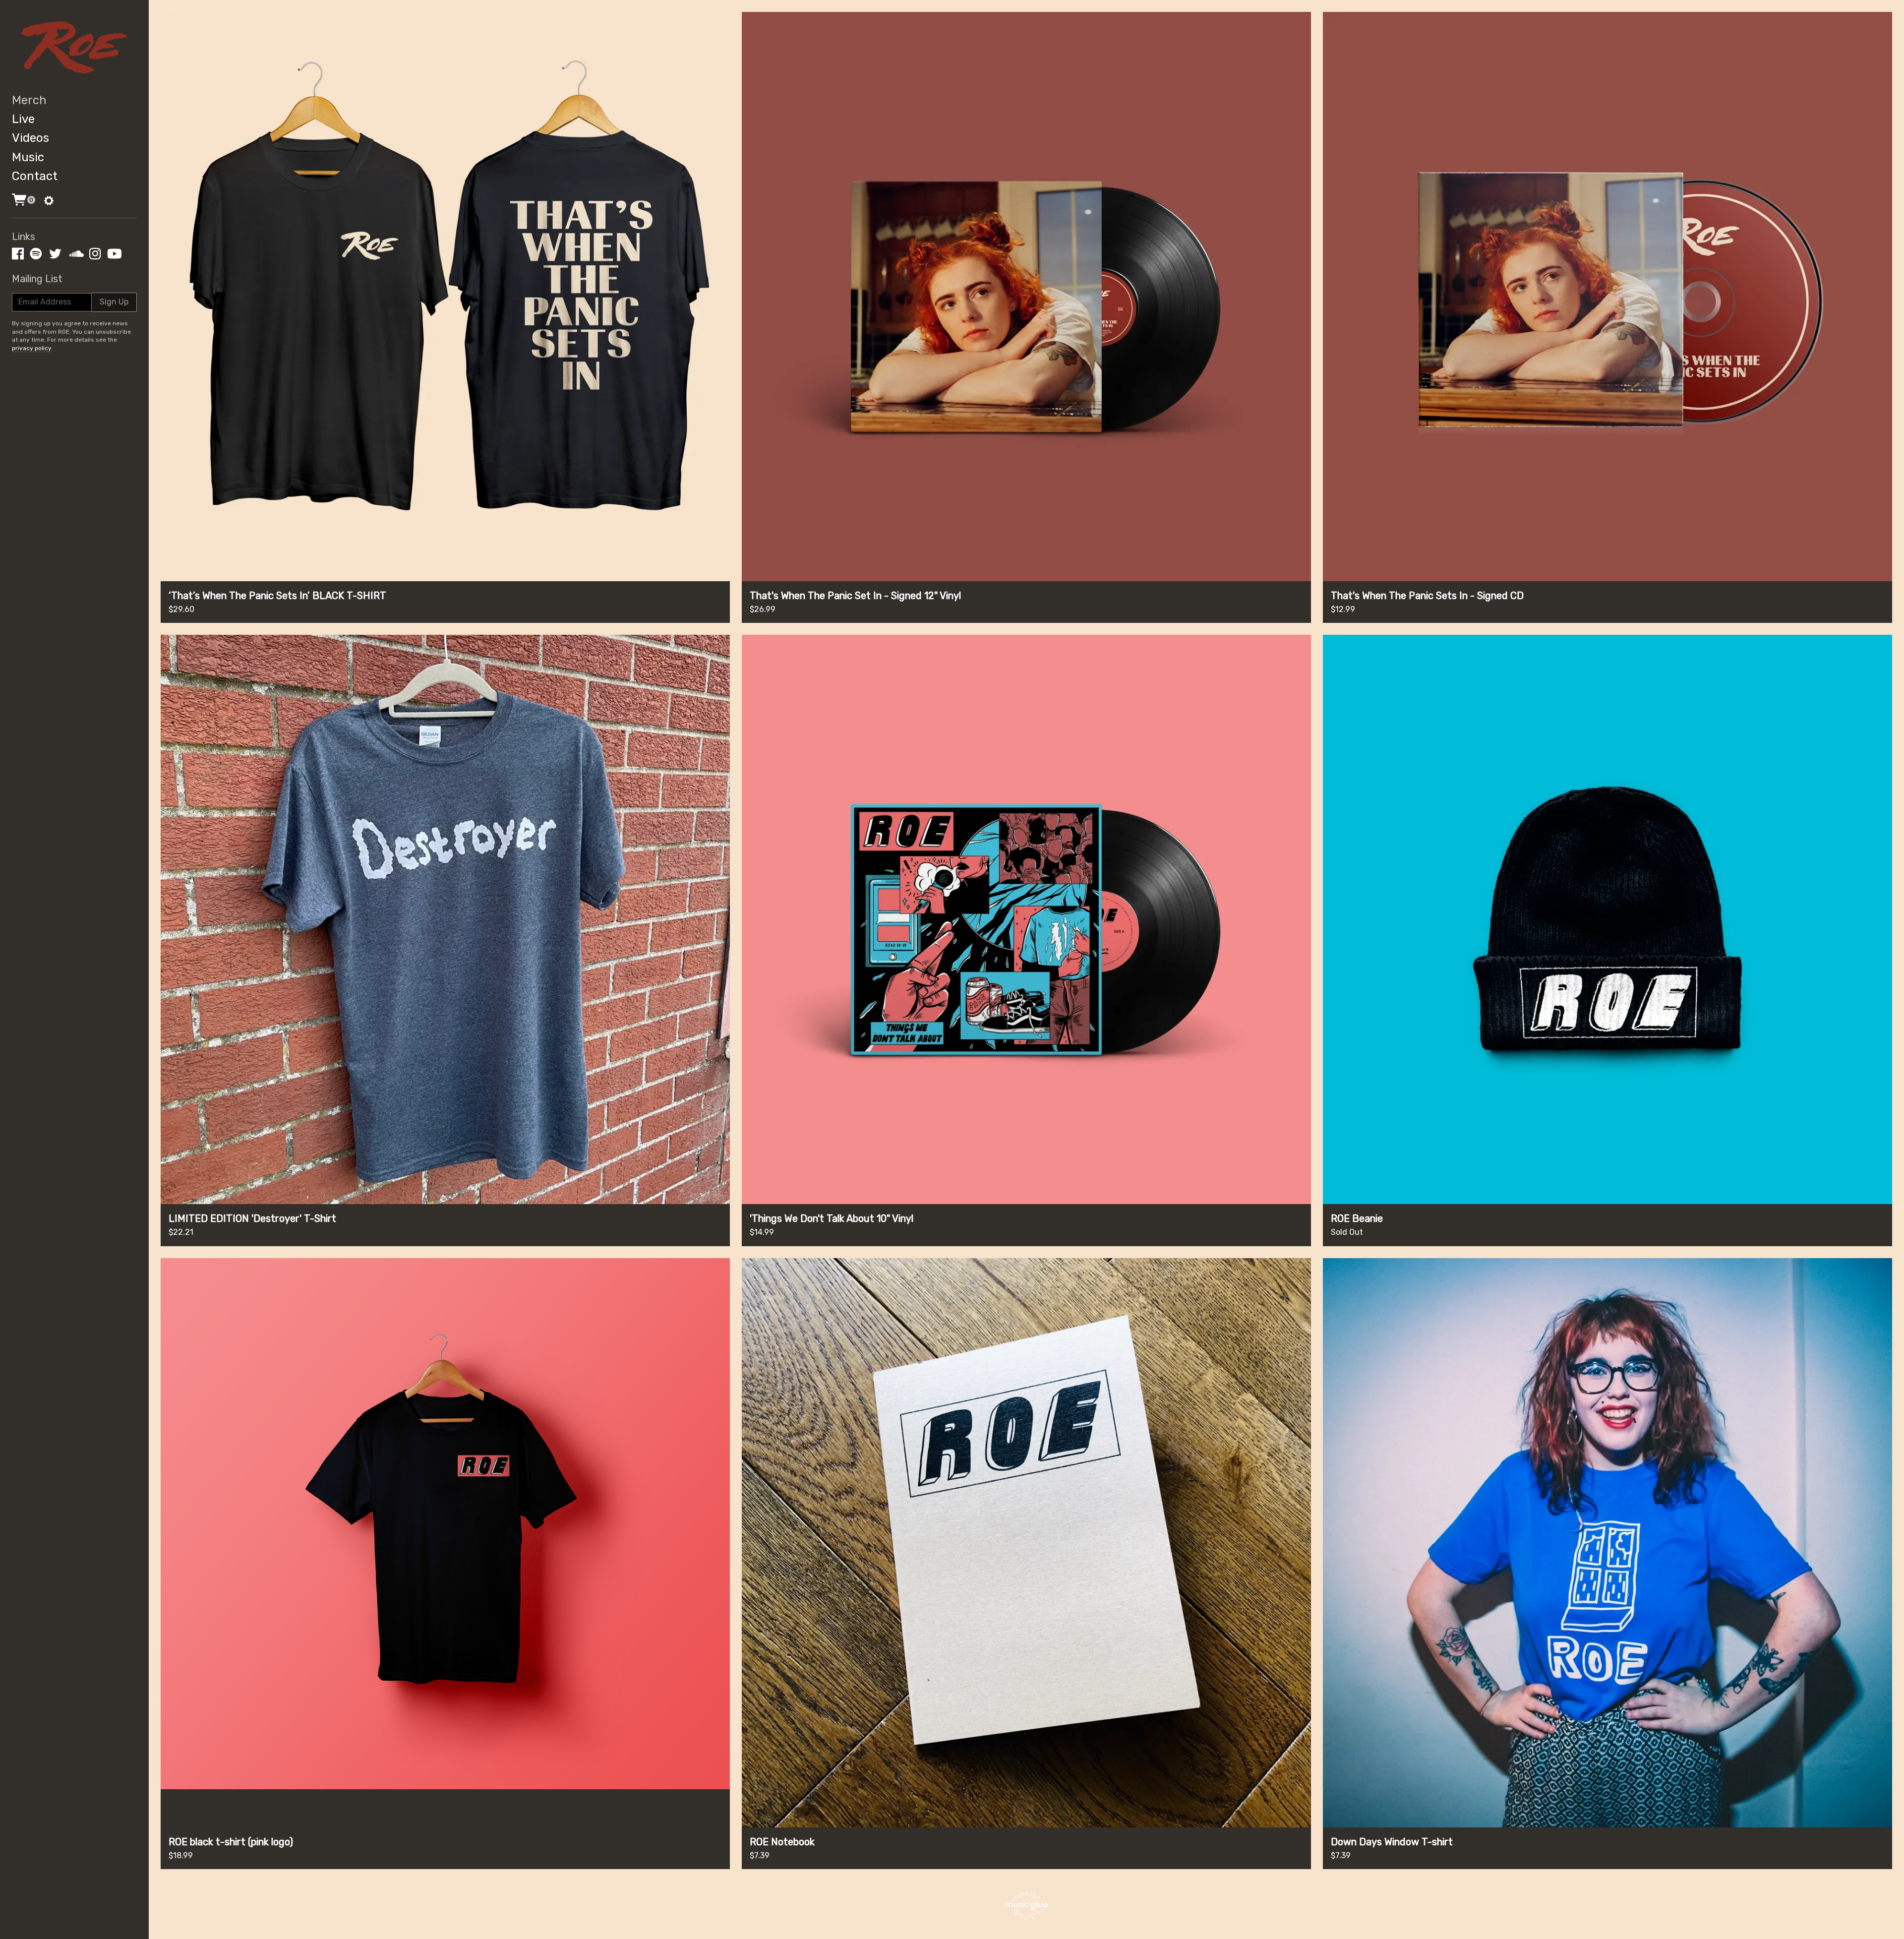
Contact (35, 176)
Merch (29, 100)
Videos (30, 138)
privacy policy (31, 348)
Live (23, 119)
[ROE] (74, 47)
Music (28, 157)
